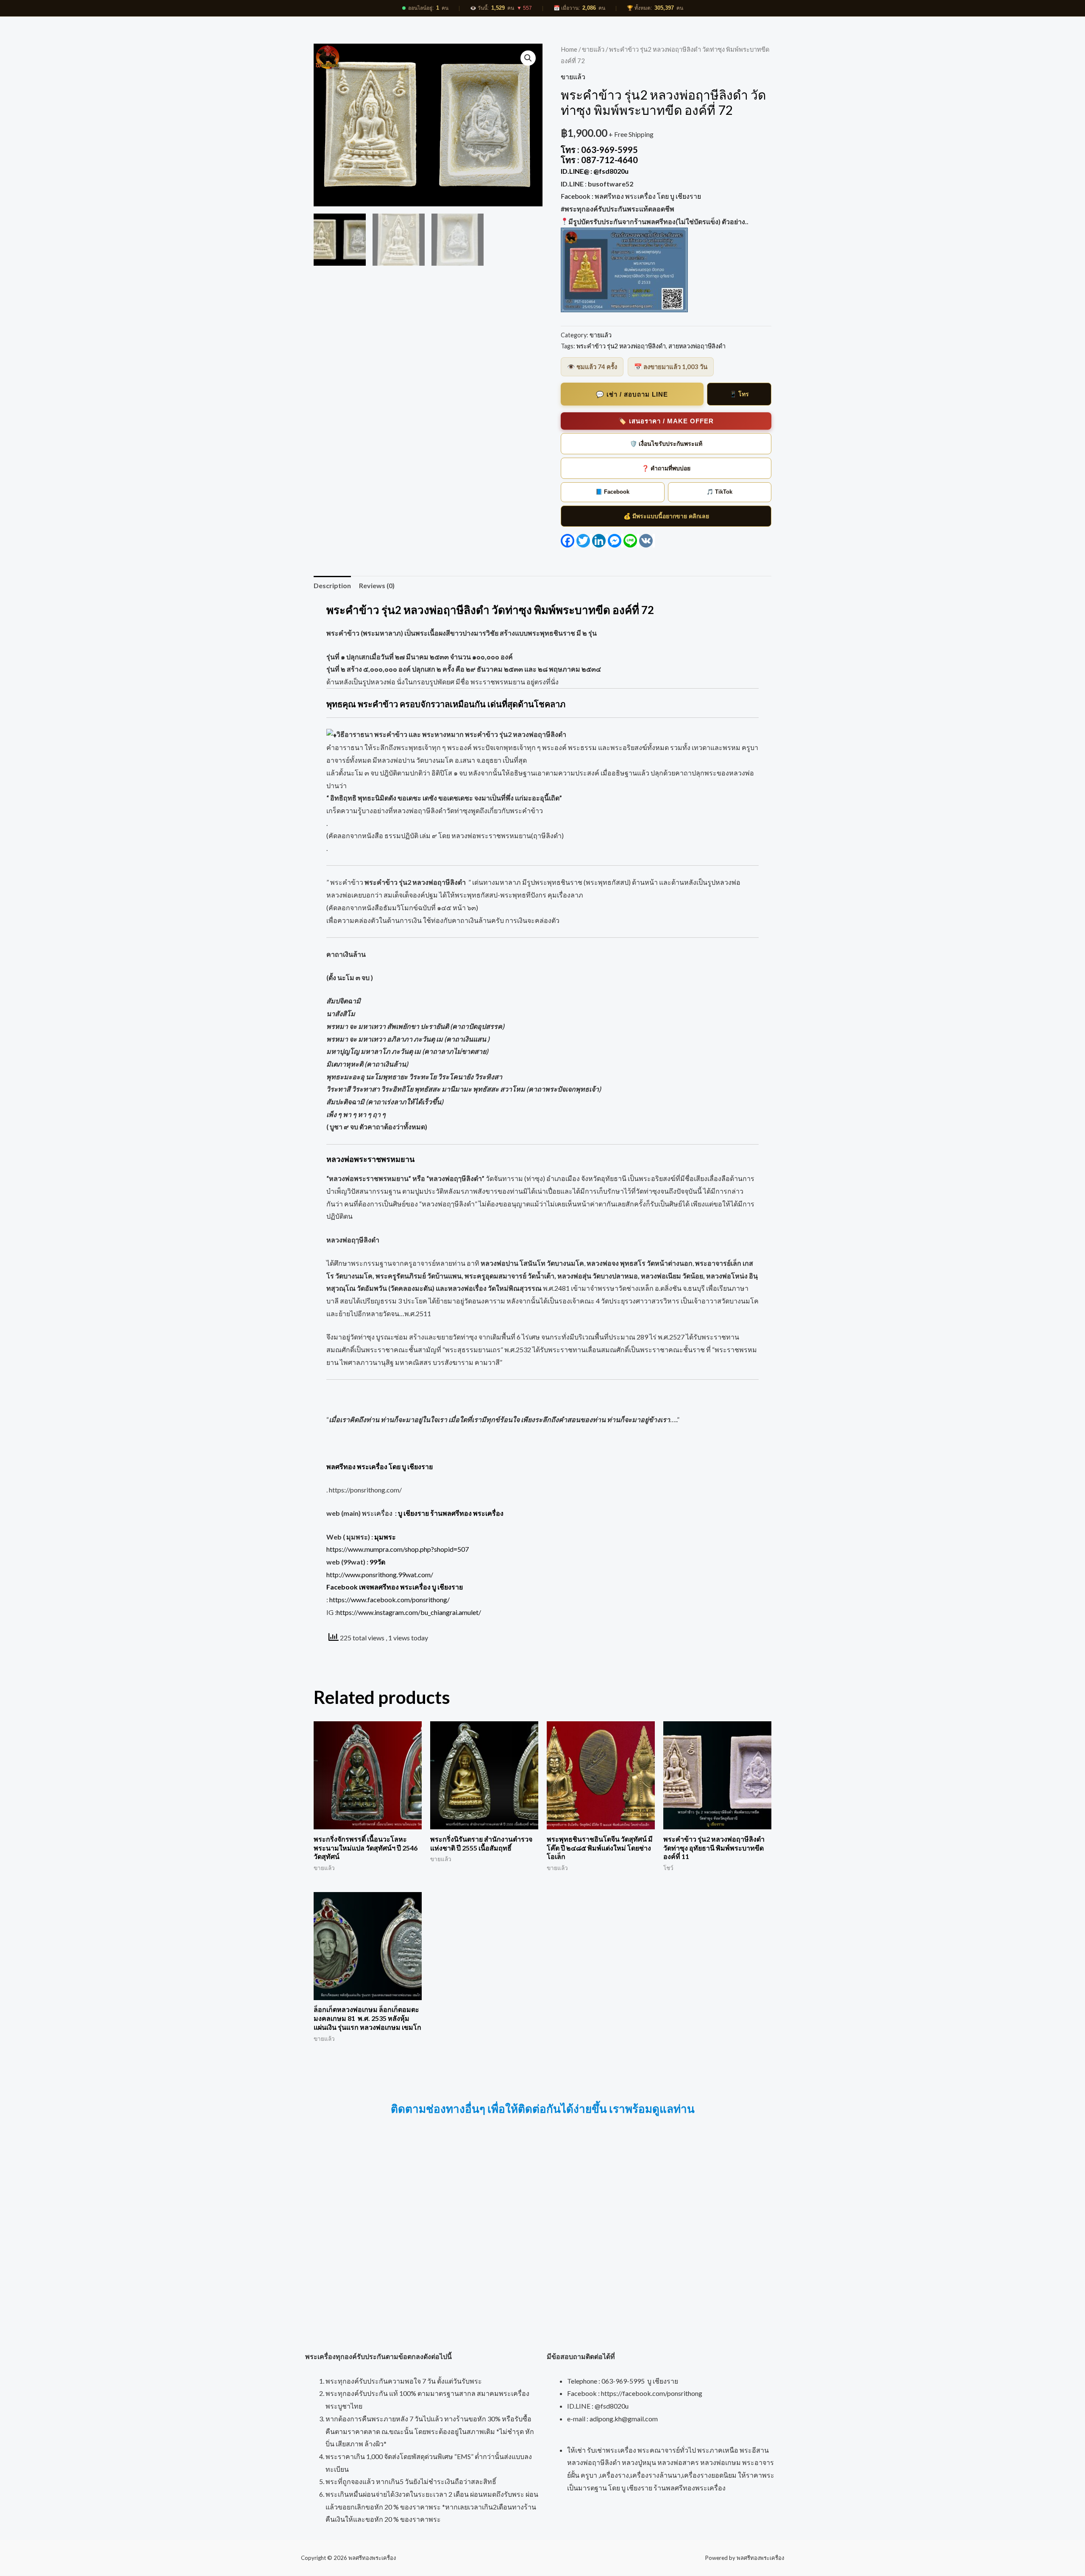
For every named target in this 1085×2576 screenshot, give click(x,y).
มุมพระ (385, 1537)
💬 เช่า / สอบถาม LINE (632, 394)
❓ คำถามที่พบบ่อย (666, 468)
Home (569, 49)
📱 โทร (739, 394)
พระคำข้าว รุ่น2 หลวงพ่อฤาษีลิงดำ (621, 346)
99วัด (377, 1562)
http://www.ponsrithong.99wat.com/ (380, 1574)
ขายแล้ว (593, 49)
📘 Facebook (612, 492)
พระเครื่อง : (433, 1513)
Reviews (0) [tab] (377, 585)
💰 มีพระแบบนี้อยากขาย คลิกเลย (666, 516)
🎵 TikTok (719, 492)
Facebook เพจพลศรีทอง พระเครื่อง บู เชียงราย (395, 1587)
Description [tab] (332, 585)
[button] (528, 58)
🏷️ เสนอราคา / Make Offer (666, 421)
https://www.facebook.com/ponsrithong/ (389, 1599)
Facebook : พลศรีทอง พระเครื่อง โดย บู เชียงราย (632, 196)
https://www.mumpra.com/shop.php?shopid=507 (398, 1549)
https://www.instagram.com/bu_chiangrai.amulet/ (409, 1612)
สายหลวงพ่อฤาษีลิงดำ (697, 346)
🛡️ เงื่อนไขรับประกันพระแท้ (666, 444)
